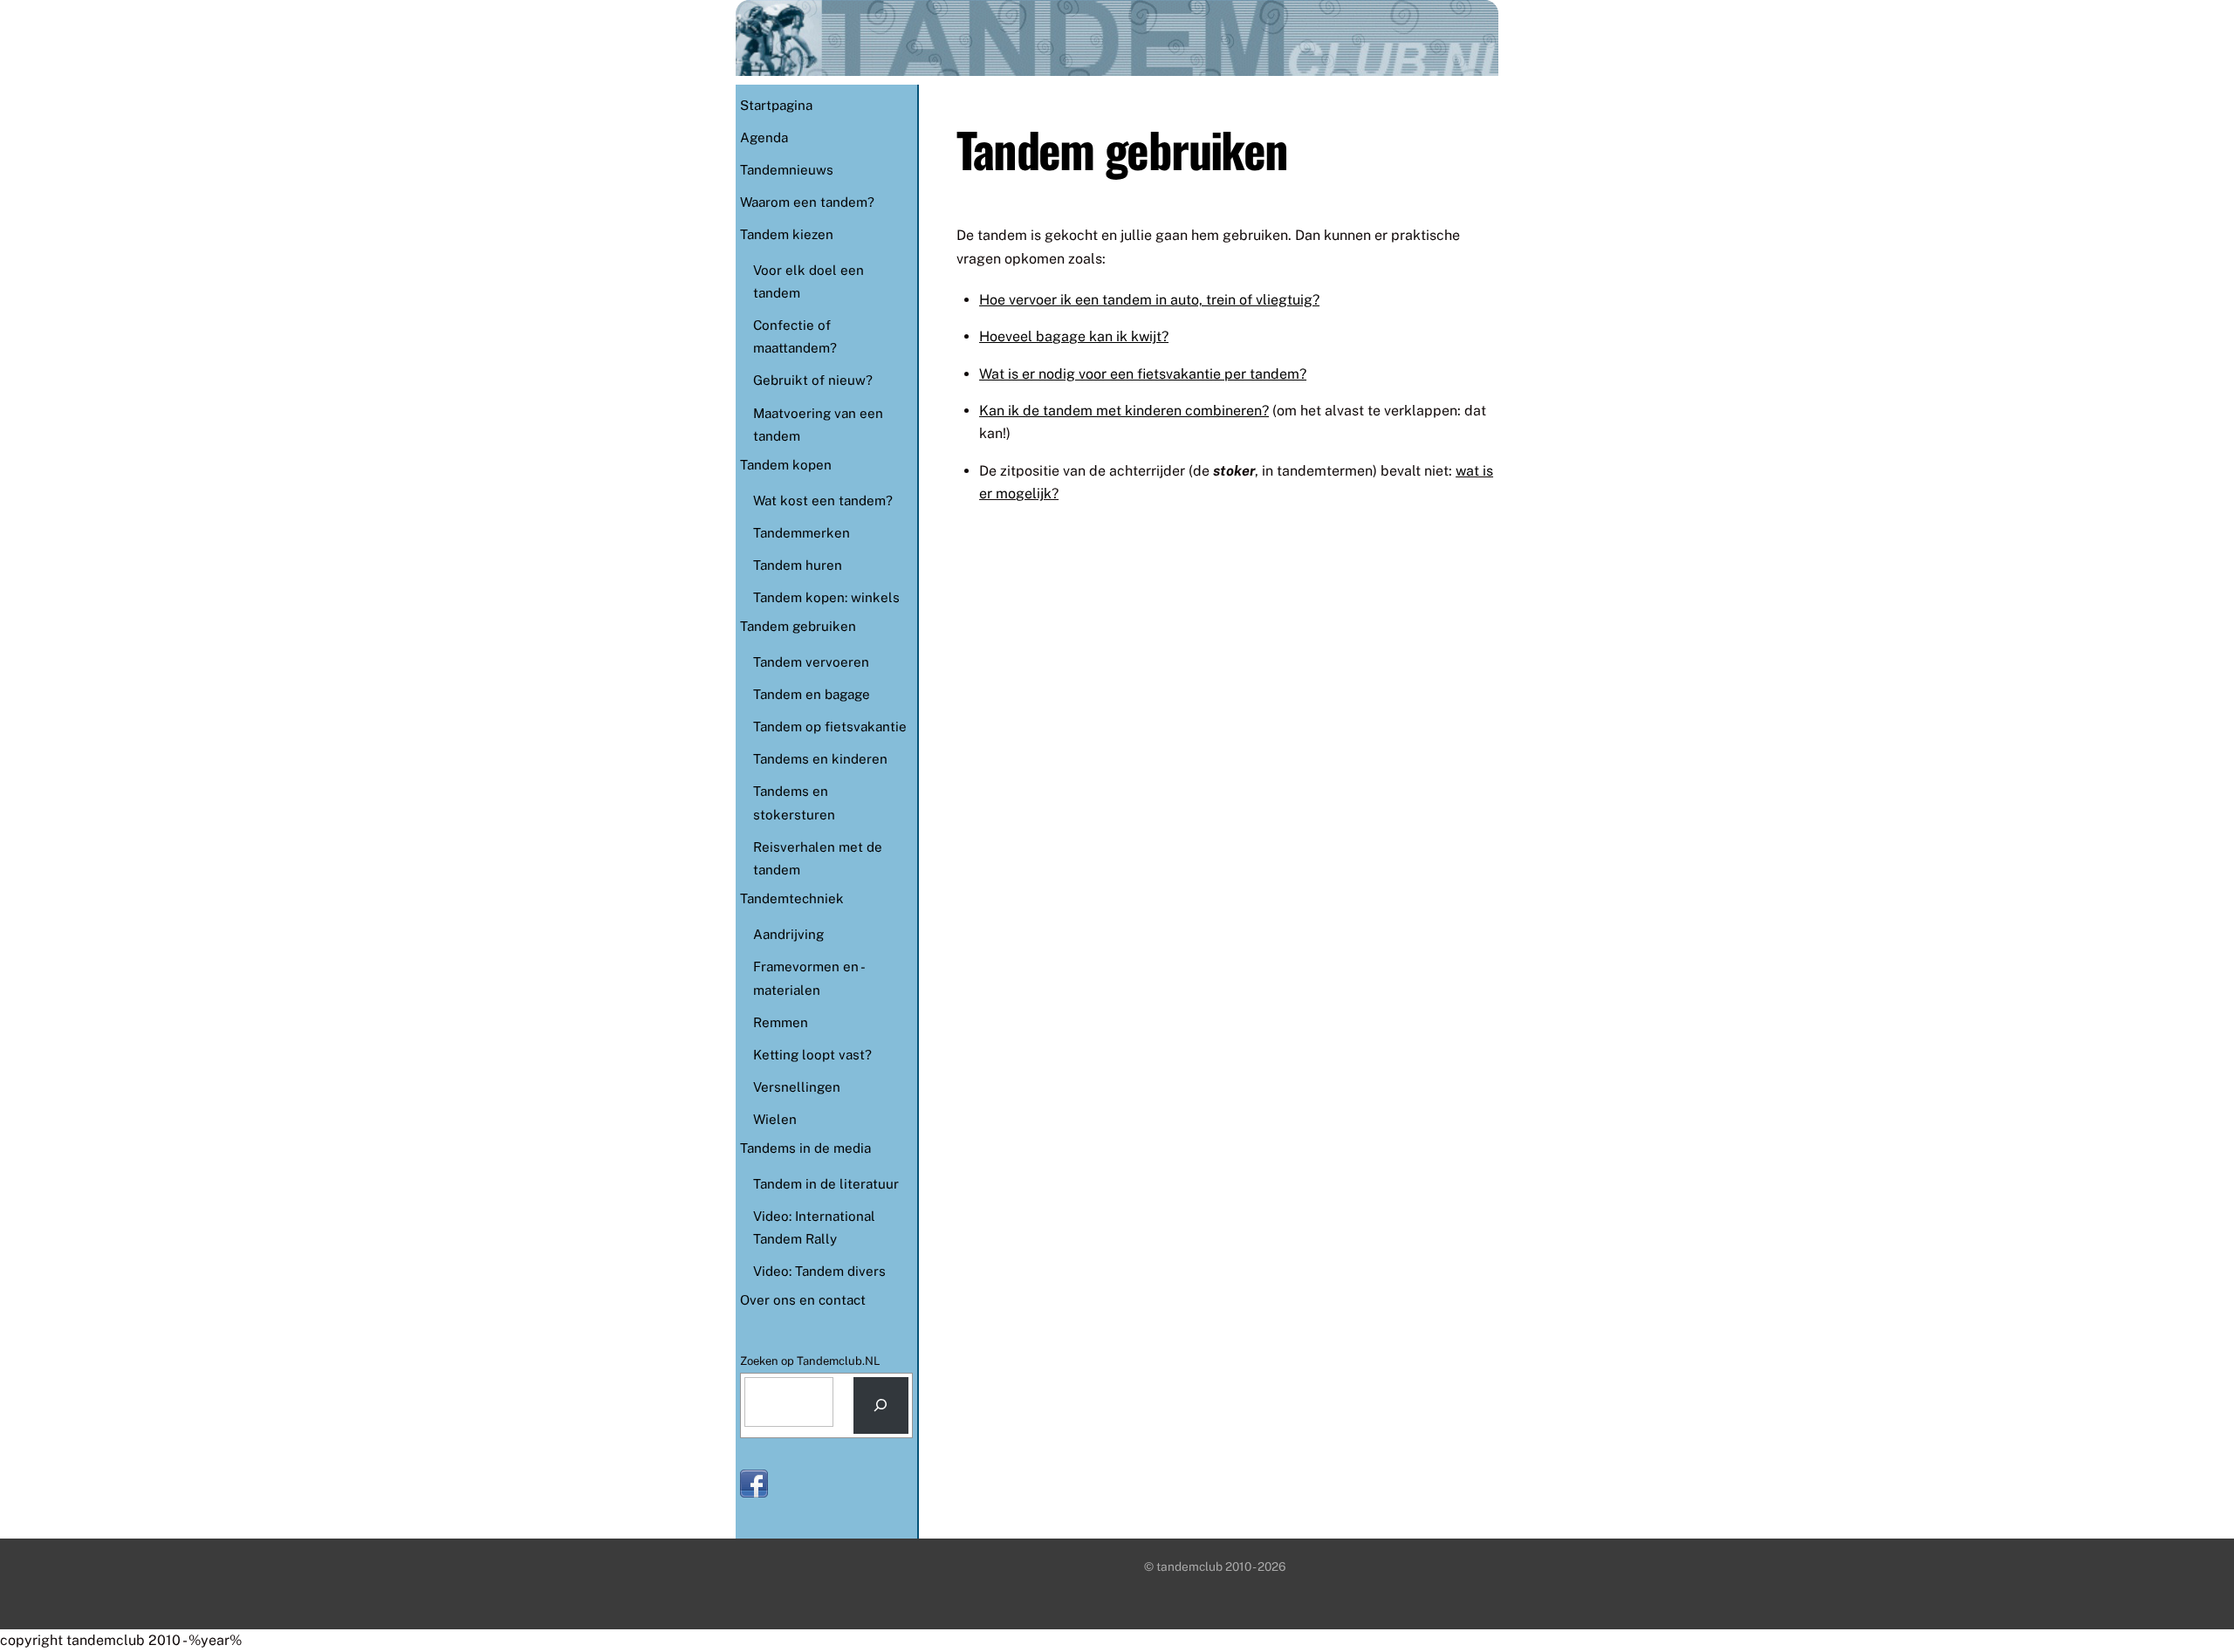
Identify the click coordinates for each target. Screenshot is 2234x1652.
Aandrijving (788, 934)
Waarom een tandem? (807, 202)
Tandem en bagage (812, 694)
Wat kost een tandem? (823, 500)
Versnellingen (797, 1087)
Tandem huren (798, 565)
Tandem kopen (786, 465)
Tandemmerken (802, 533)
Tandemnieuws (787, 170)
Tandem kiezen (787, 234)
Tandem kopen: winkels (826, 597)
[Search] (881, 1405)
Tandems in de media (805, 1148)
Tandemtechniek (792, 898)
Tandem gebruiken (798, 626)
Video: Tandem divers (819, 1271)
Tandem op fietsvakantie (830, 727)
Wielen (775, 1119)
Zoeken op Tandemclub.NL (810, 1361)
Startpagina (776, 105)
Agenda (764, 137)
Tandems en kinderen (820, 759)
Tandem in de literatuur (826, 1184)
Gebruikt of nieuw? (813, 380)
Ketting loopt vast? (812, 1055)
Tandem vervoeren (811, 662)
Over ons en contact (803, 1300)
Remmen (781, 1022)
